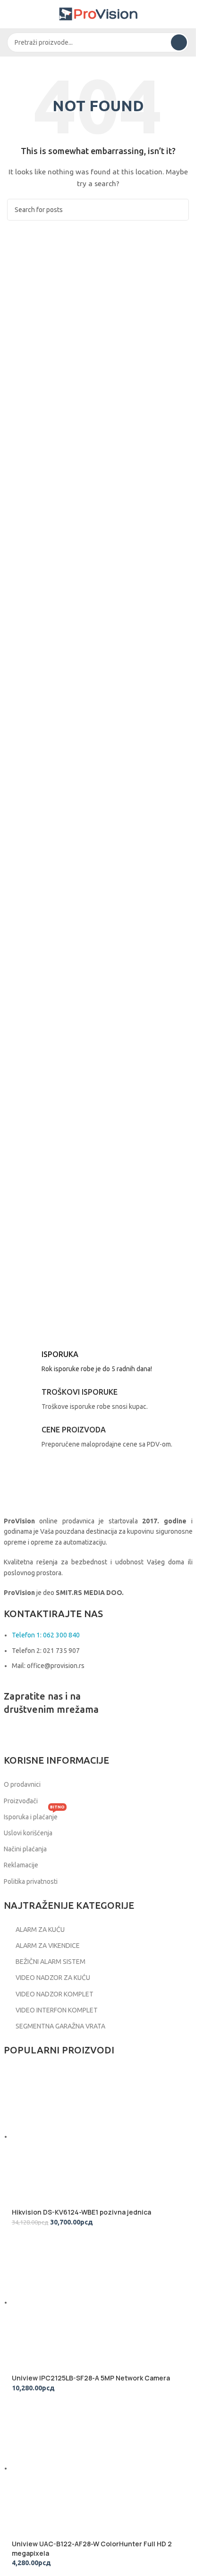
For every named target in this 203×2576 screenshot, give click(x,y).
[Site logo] (98, 14)
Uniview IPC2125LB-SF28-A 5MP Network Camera (91, 2378)
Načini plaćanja (25, 1849)
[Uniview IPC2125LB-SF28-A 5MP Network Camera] (83, 2302)
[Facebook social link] (13, 1735)
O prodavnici (22, 1784)
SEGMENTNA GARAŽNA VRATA (60, 2026)
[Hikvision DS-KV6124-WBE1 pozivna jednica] (83, 2136)
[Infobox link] (98, 1364)
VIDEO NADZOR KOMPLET (55, 1994)
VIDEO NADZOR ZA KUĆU (53, 1978)
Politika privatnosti (31, 1881)
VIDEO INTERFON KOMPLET (57, 2010)
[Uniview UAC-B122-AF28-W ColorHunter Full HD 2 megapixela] (83, 2468)
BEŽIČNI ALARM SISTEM (51, 1962)
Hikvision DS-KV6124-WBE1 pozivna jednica (81, 2212)
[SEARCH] (179, 42)
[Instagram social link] (37, 1735)
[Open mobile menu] (11, 14)
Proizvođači (21, 1801)
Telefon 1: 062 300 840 (46, 1635)
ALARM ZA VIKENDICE (48, 1946)
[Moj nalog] (185, 14)
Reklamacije (21, 1865)
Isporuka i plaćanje (34, 1815)
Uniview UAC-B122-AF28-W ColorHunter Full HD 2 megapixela (92, 2548)
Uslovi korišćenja (28, 1833)
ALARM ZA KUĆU (40, 1930)
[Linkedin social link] (60, 1735)
